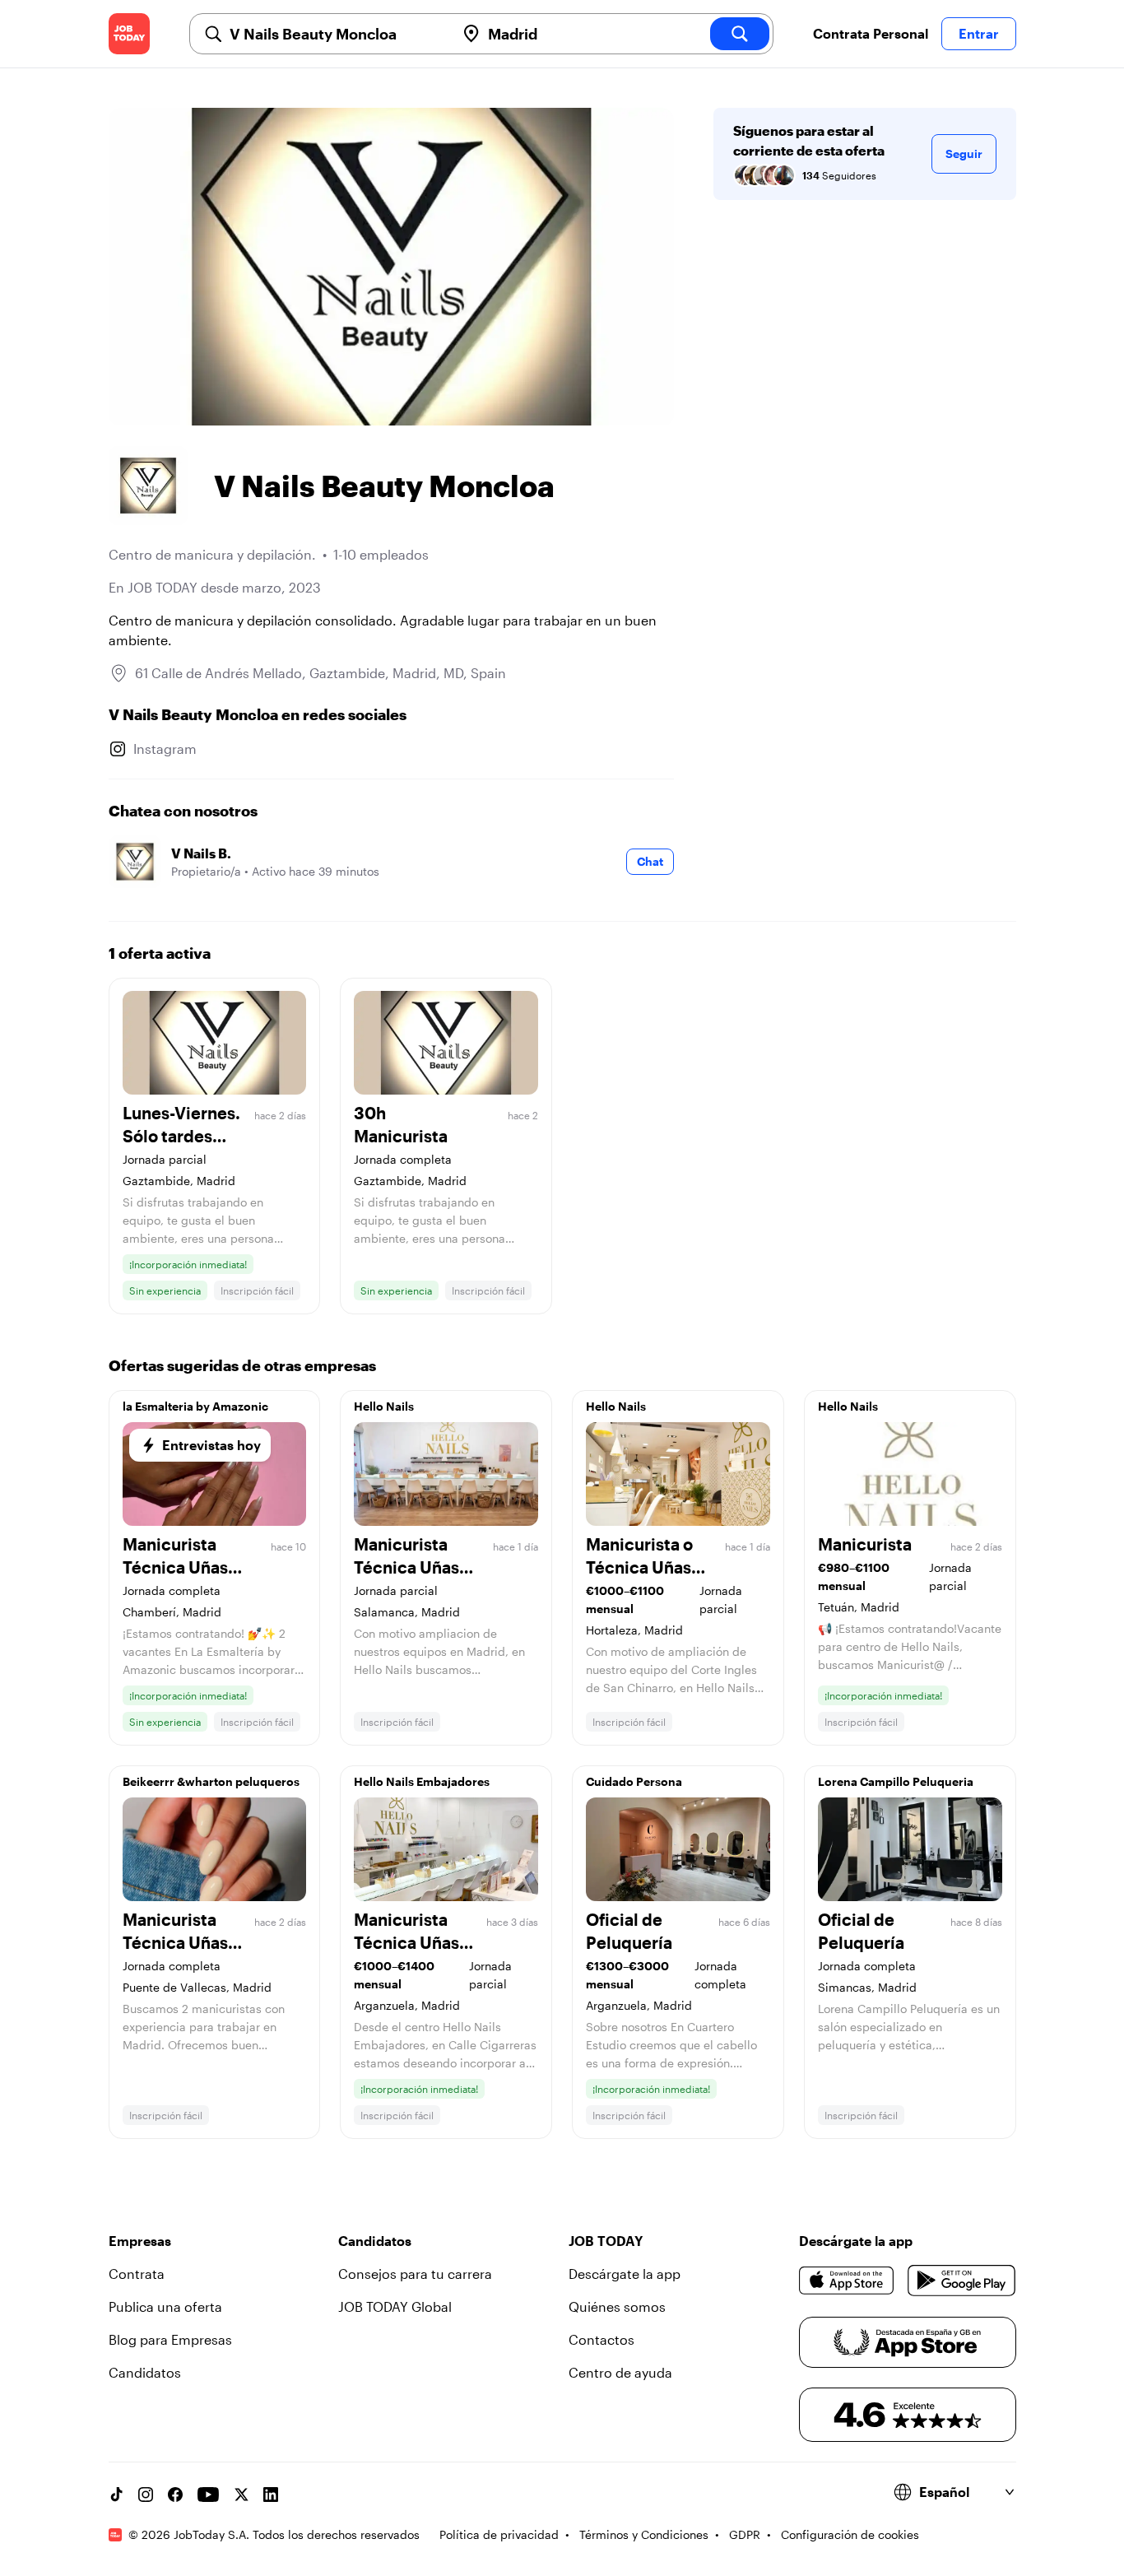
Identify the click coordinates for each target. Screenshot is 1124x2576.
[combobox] (336, 34)
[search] (740, 34)
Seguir (964, 153)
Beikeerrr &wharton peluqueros (211, 1781)
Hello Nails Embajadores (422, 1781)
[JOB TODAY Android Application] (961, 2281)
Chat (650, 861)
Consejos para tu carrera (415, 2274)
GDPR (745, 2534)
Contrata (137, 2274)
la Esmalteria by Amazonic (195, 1406)
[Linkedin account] (271, 2495)
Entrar (979, 33)
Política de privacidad (499, 2534)
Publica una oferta (165, 2306)
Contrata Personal (871, 33)
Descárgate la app (625, 2274)
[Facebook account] (175, 2495)
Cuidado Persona (634, 1781)
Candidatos (145, 2372)
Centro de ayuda (620, 2372)
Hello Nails (384, 1406)
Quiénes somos (617, 2306)
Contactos (601, 2339)
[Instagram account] (146, 2495)
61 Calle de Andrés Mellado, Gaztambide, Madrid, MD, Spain (320, 673)
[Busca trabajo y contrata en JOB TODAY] (129, 34)
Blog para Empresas (170, 2339)
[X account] (241, 2495)
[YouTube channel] (208, 2495)
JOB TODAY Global (395, 2306)
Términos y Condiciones (644, 2534)
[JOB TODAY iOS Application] (847, 2281)
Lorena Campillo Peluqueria (896, 1781)
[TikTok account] (116, 2495)
